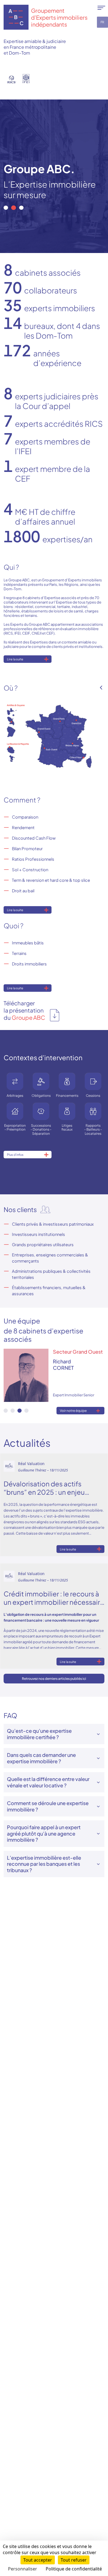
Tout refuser (74, 2560)
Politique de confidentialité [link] (74, 2569)
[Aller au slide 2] (14, 208)
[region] (54, 176)
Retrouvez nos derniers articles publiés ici (54, 1679)
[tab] (6, 1411)
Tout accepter (38, 2560)
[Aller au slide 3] (21, 208)
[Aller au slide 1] (6, 208)
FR (103, 22)
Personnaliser (23, 2569)
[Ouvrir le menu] (101, 8)
